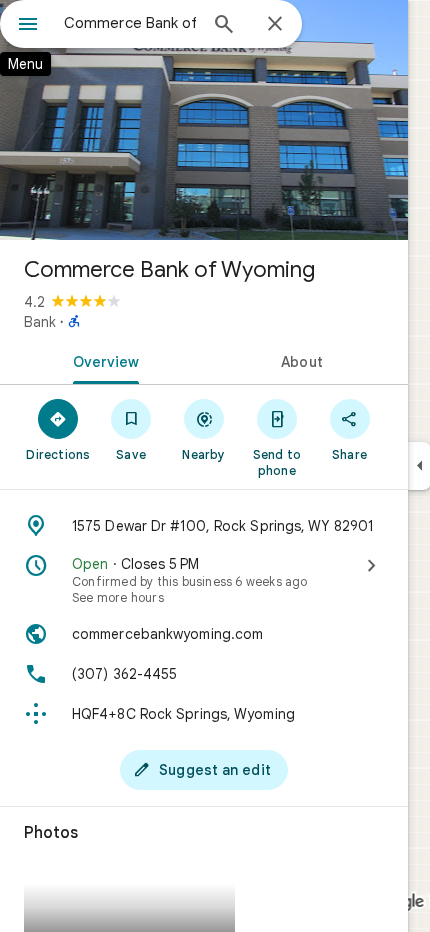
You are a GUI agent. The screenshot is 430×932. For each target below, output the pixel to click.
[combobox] (130, 23)
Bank (40, 322)
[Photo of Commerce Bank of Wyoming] (204, 120)
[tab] (102, 360)
